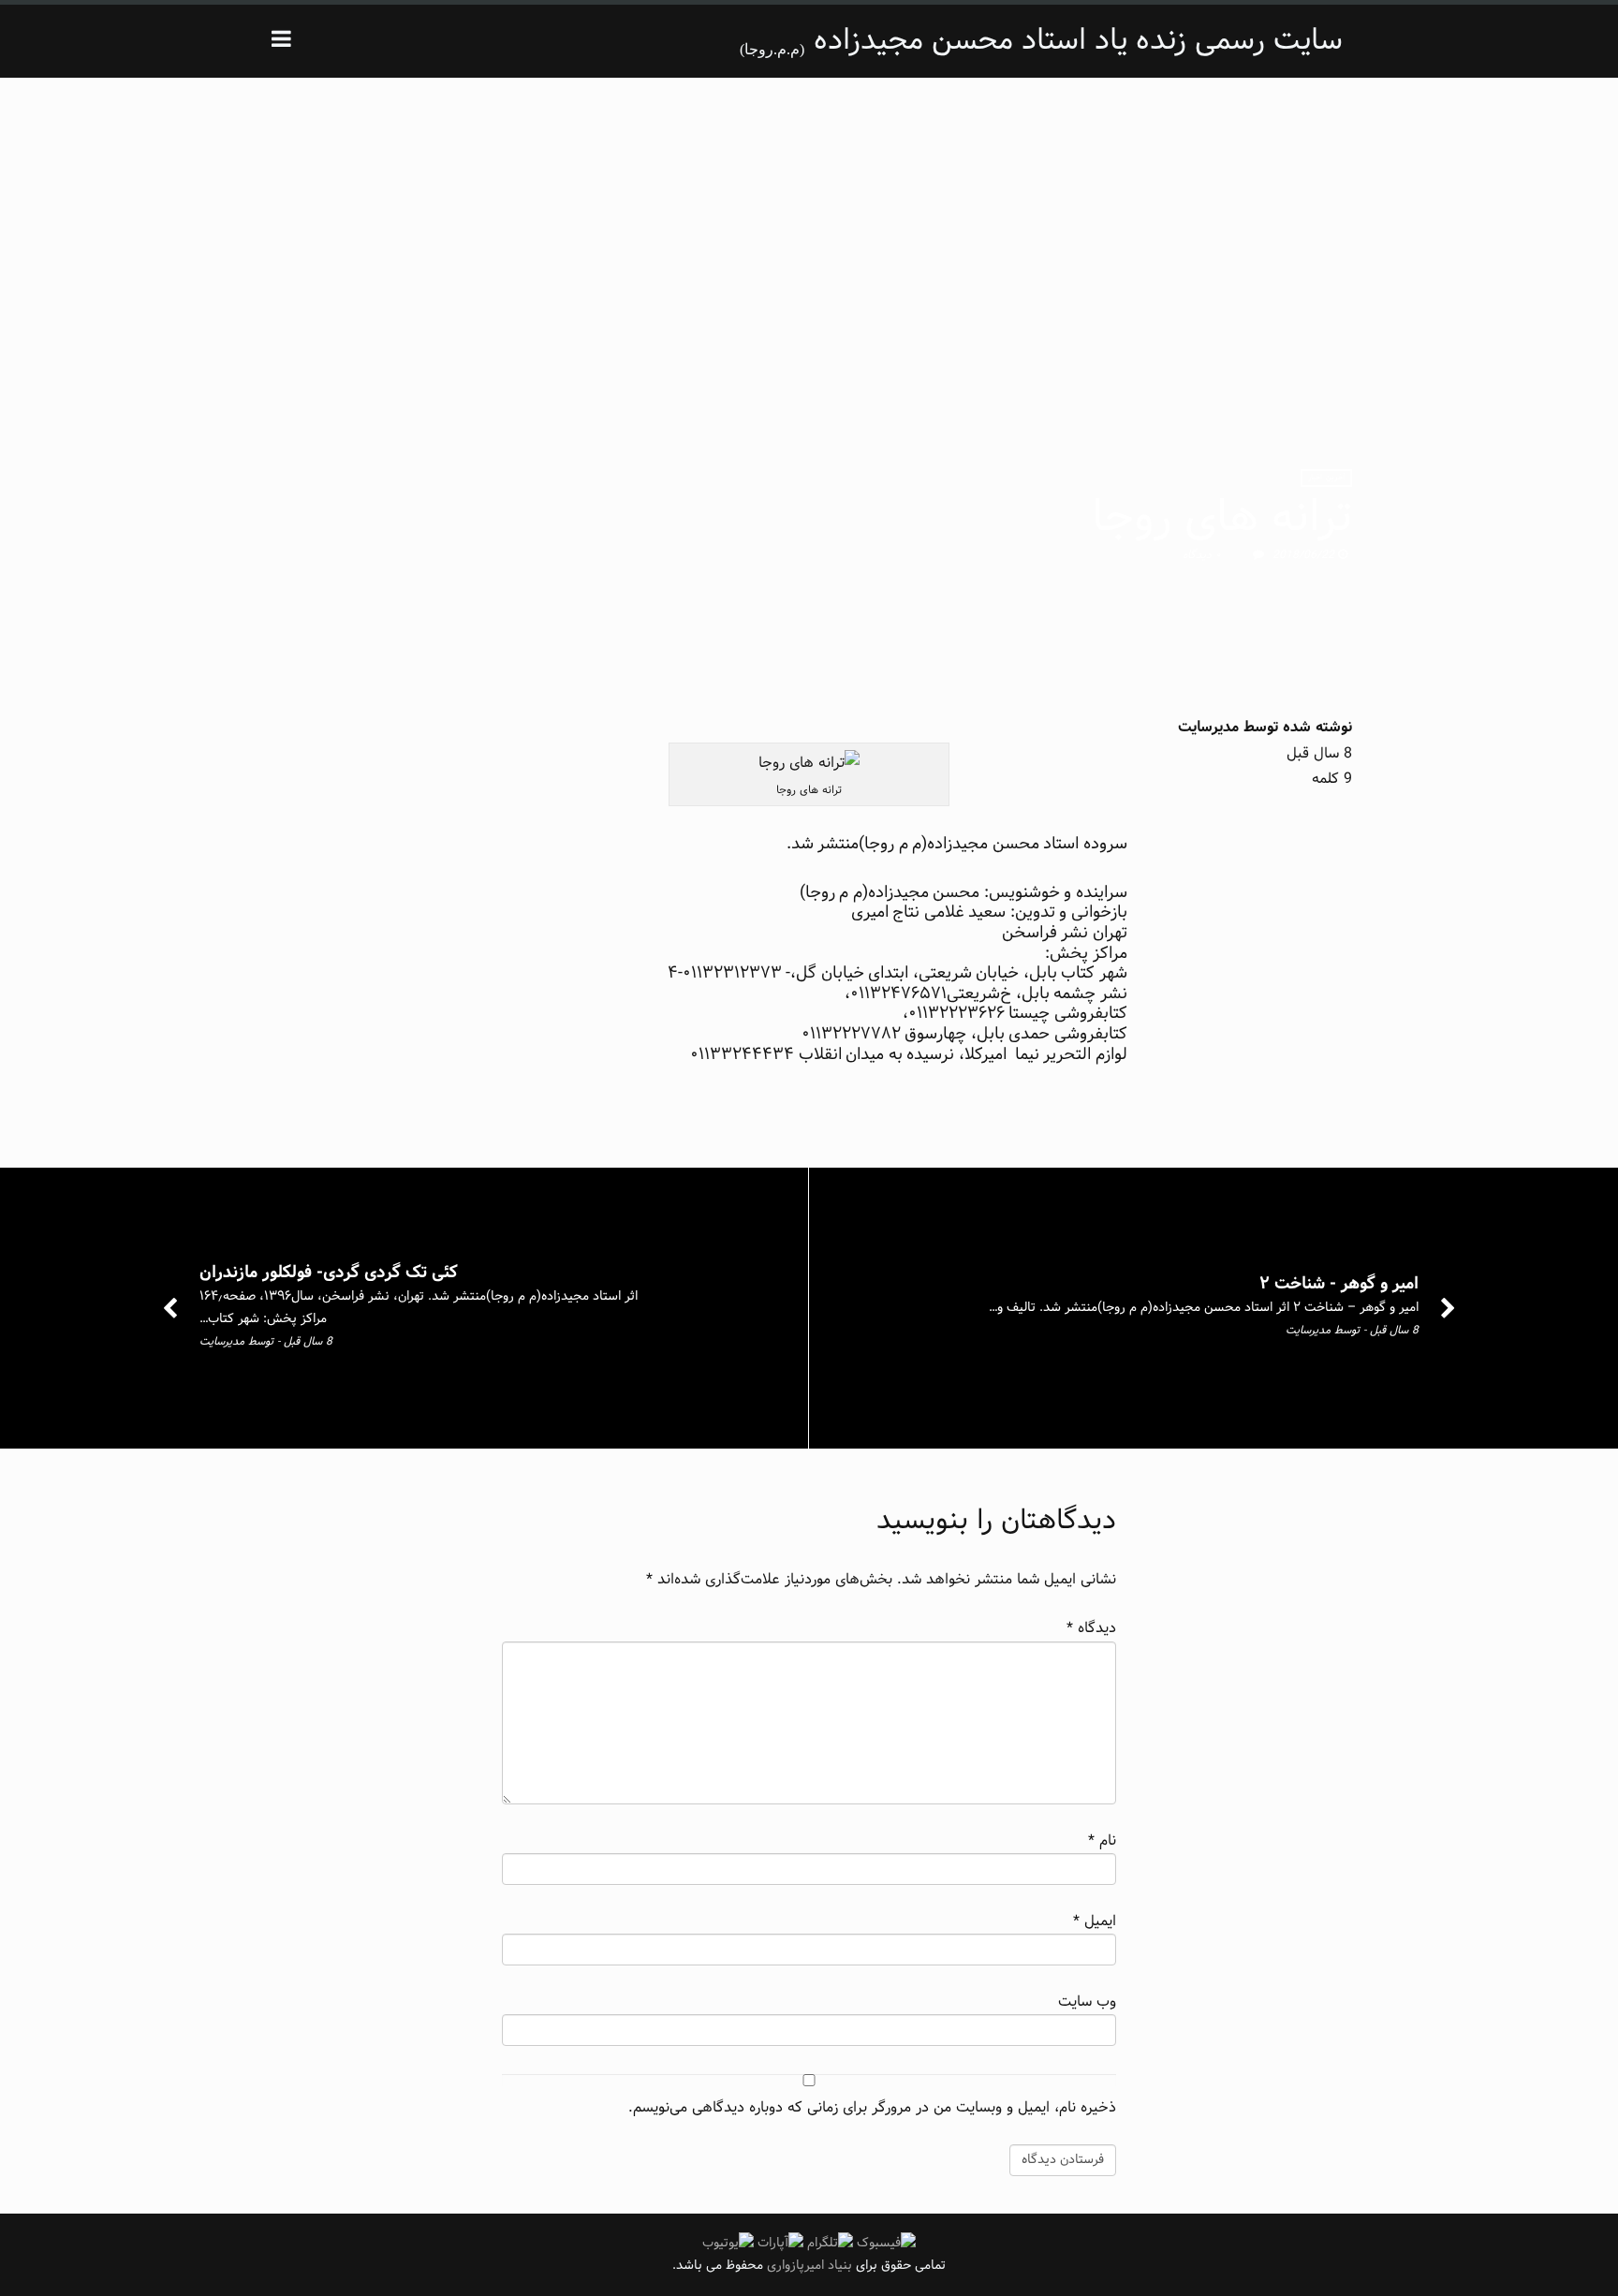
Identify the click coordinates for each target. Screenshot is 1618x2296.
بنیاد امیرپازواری (808, 2266)
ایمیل (1095, 1921)
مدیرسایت (1208, 727)
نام (1102, 1840)
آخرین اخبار (1326, 478)
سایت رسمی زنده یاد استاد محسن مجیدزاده (1078, 41)
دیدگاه (1091, 1628)
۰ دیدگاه (1202, 555)
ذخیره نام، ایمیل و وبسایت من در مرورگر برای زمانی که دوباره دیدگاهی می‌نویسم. (872, 2107)
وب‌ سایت (1087, 2002)
